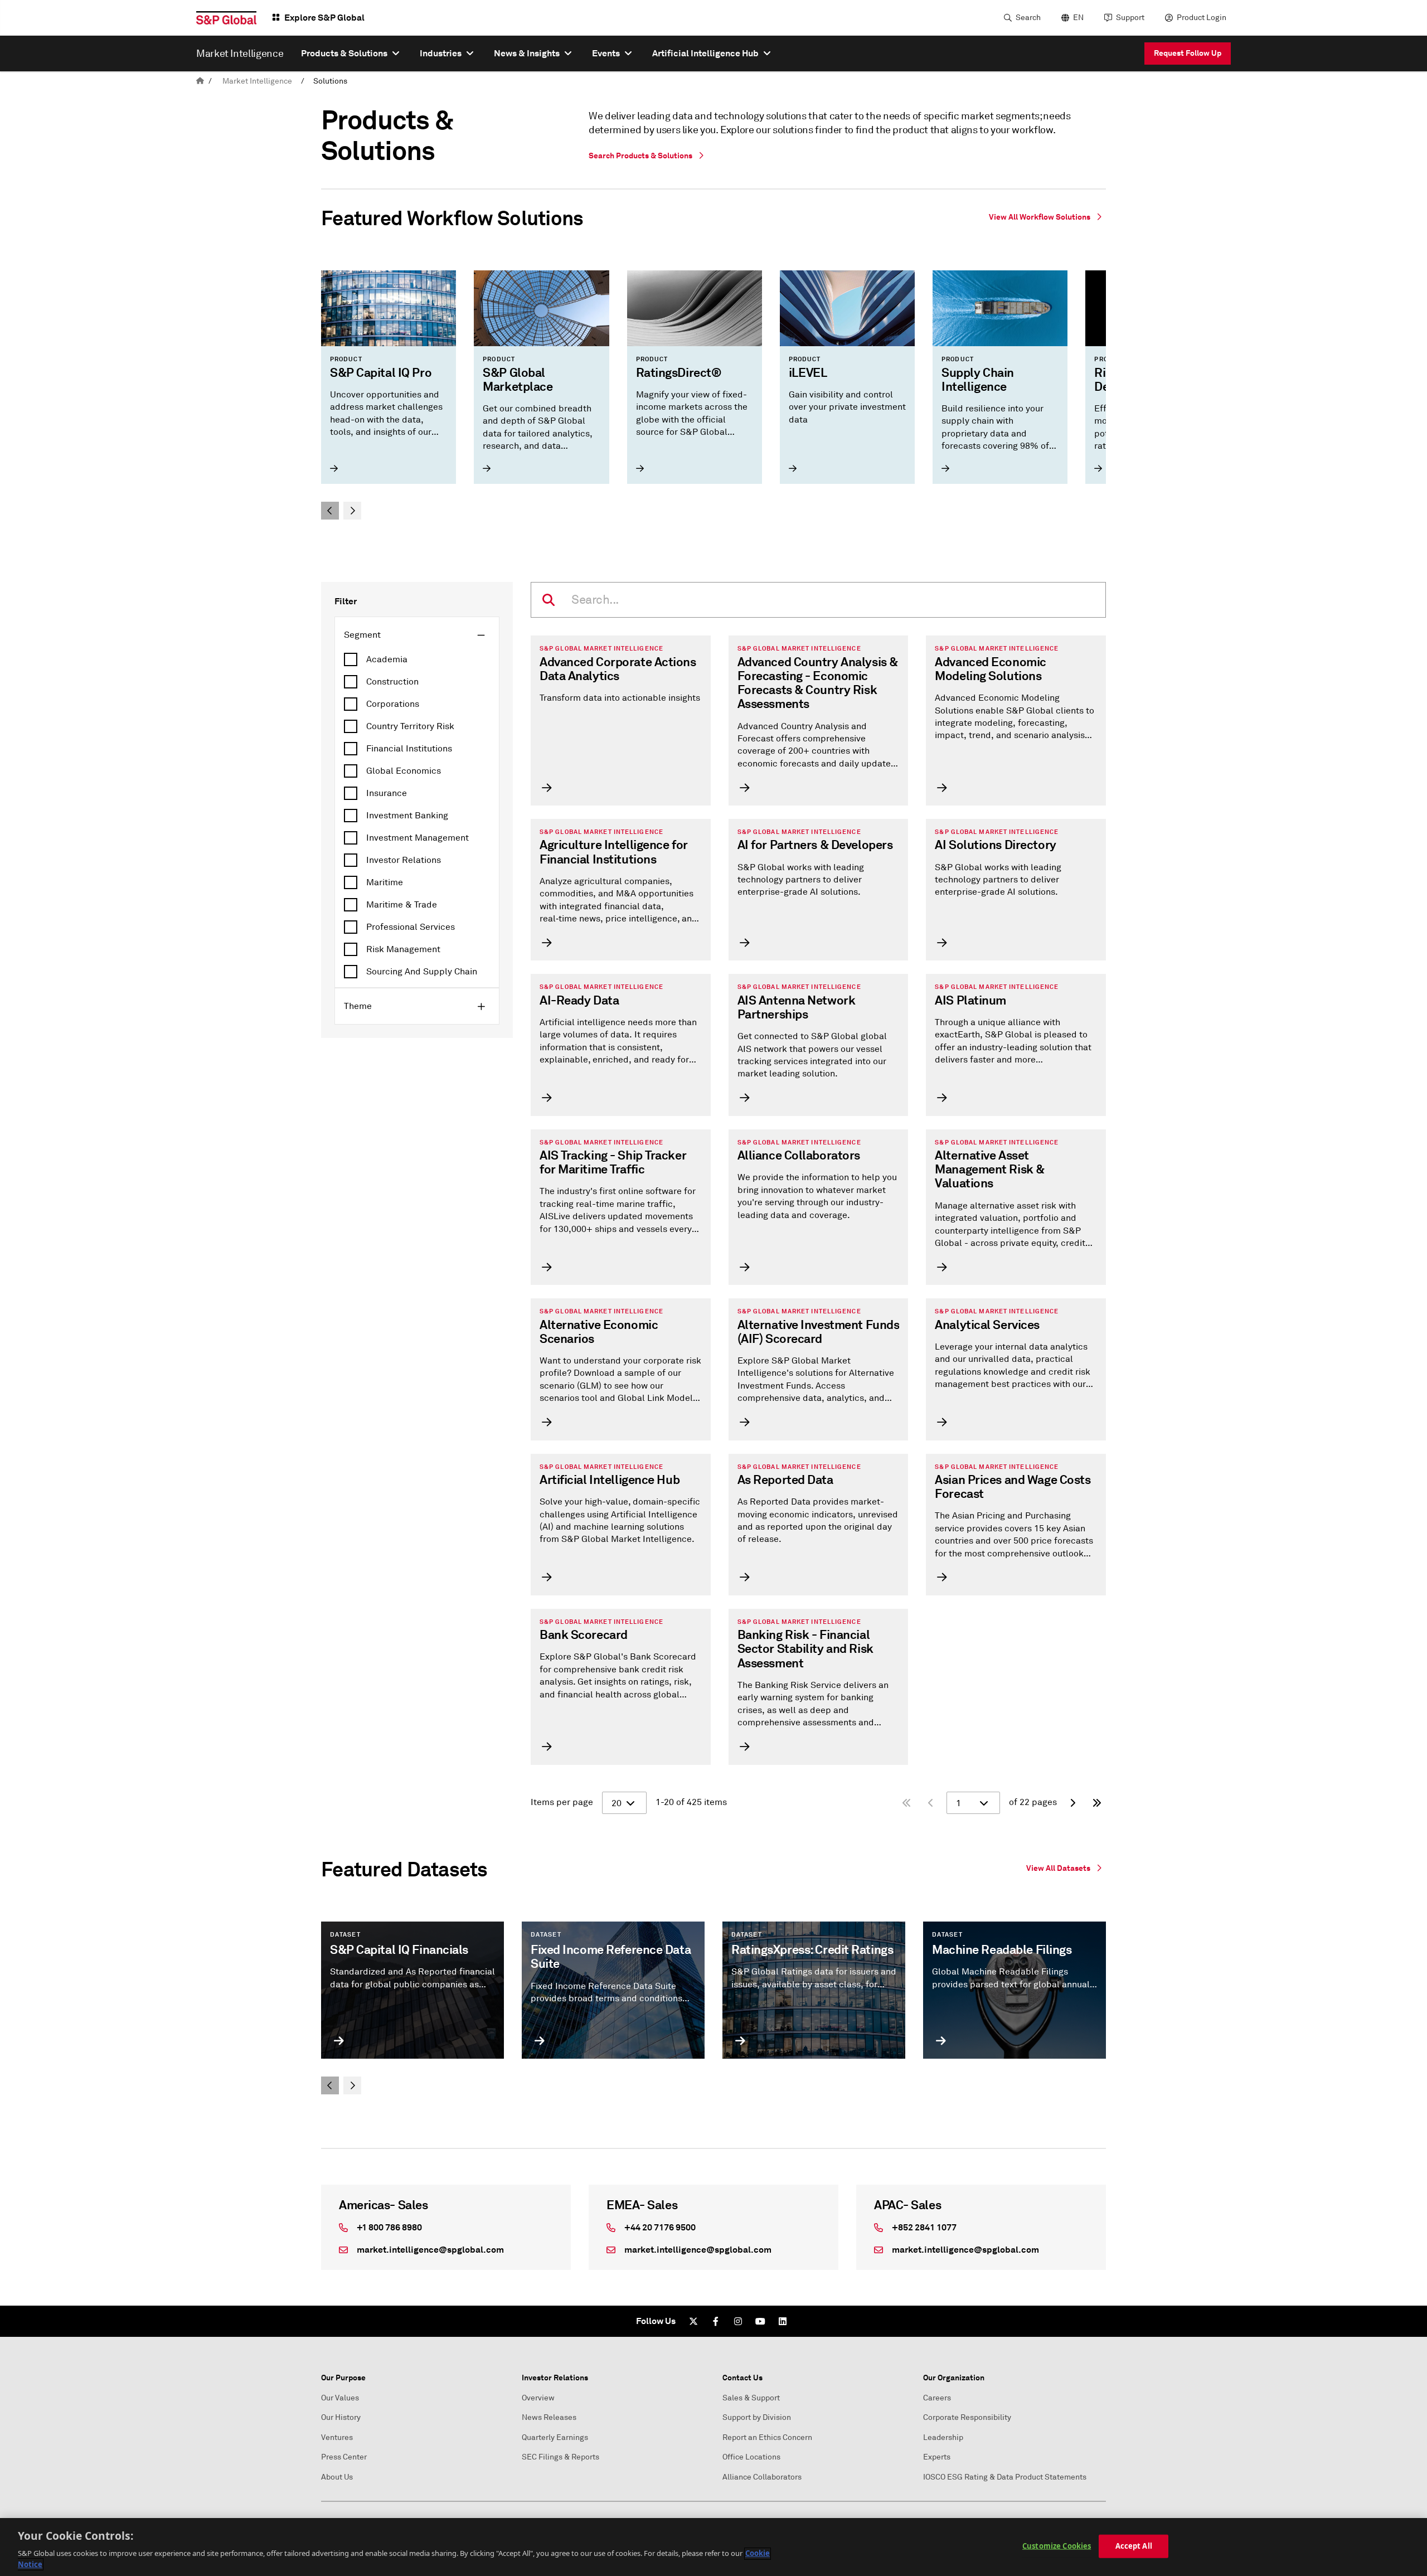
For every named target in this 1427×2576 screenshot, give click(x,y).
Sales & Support (751, 2398)
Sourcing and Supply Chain (422, 972)
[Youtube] (760, 2321)
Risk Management (403, 949)
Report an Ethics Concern (767, 2437)
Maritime (385, 882)
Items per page (562, 1802)
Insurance (387, 793)
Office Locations (751, 2457)
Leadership (943, 2437)
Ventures (337, 2437)
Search (1028, 18)
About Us (337, 2477)
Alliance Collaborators (762, 2477)
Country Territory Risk (410, 726)
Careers (937, 2398)
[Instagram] (738, 2321)
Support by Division (757, 2417)
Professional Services (411, 927)
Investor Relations (404, 860)
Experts (937, 2457)
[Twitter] (693, 2321)
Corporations (393, 704)
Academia (387, 659)
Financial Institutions (409, 749)
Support (1130, 18)
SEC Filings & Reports (560, 2457)
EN (1078, 18)
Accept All (1134, 2546)
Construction (392, 682)
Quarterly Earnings (555, 2437)
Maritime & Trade (402, 905)
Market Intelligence (257, 81)
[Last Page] (1097, 1803)
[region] (713, 2547)
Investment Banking (407, 816)
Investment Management (418, 838)
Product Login (1202, 18)
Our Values (340, 2398)
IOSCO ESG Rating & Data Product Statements (1005, 2477)
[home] (200, 81)
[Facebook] (716, 2321)
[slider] (713, 395)
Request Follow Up (1188, 53)
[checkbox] (417, 659)
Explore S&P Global (324, 18)
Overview (538, 2398)
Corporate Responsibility (967, 2417)
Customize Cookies (1057, 2546)
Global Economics (404, 771)
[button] (330, 511)
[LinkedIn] (783, 2321)
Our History (341, 2417)
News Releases (549, 2417)
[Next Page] (1072, 1803)
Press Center (344, 2457)
